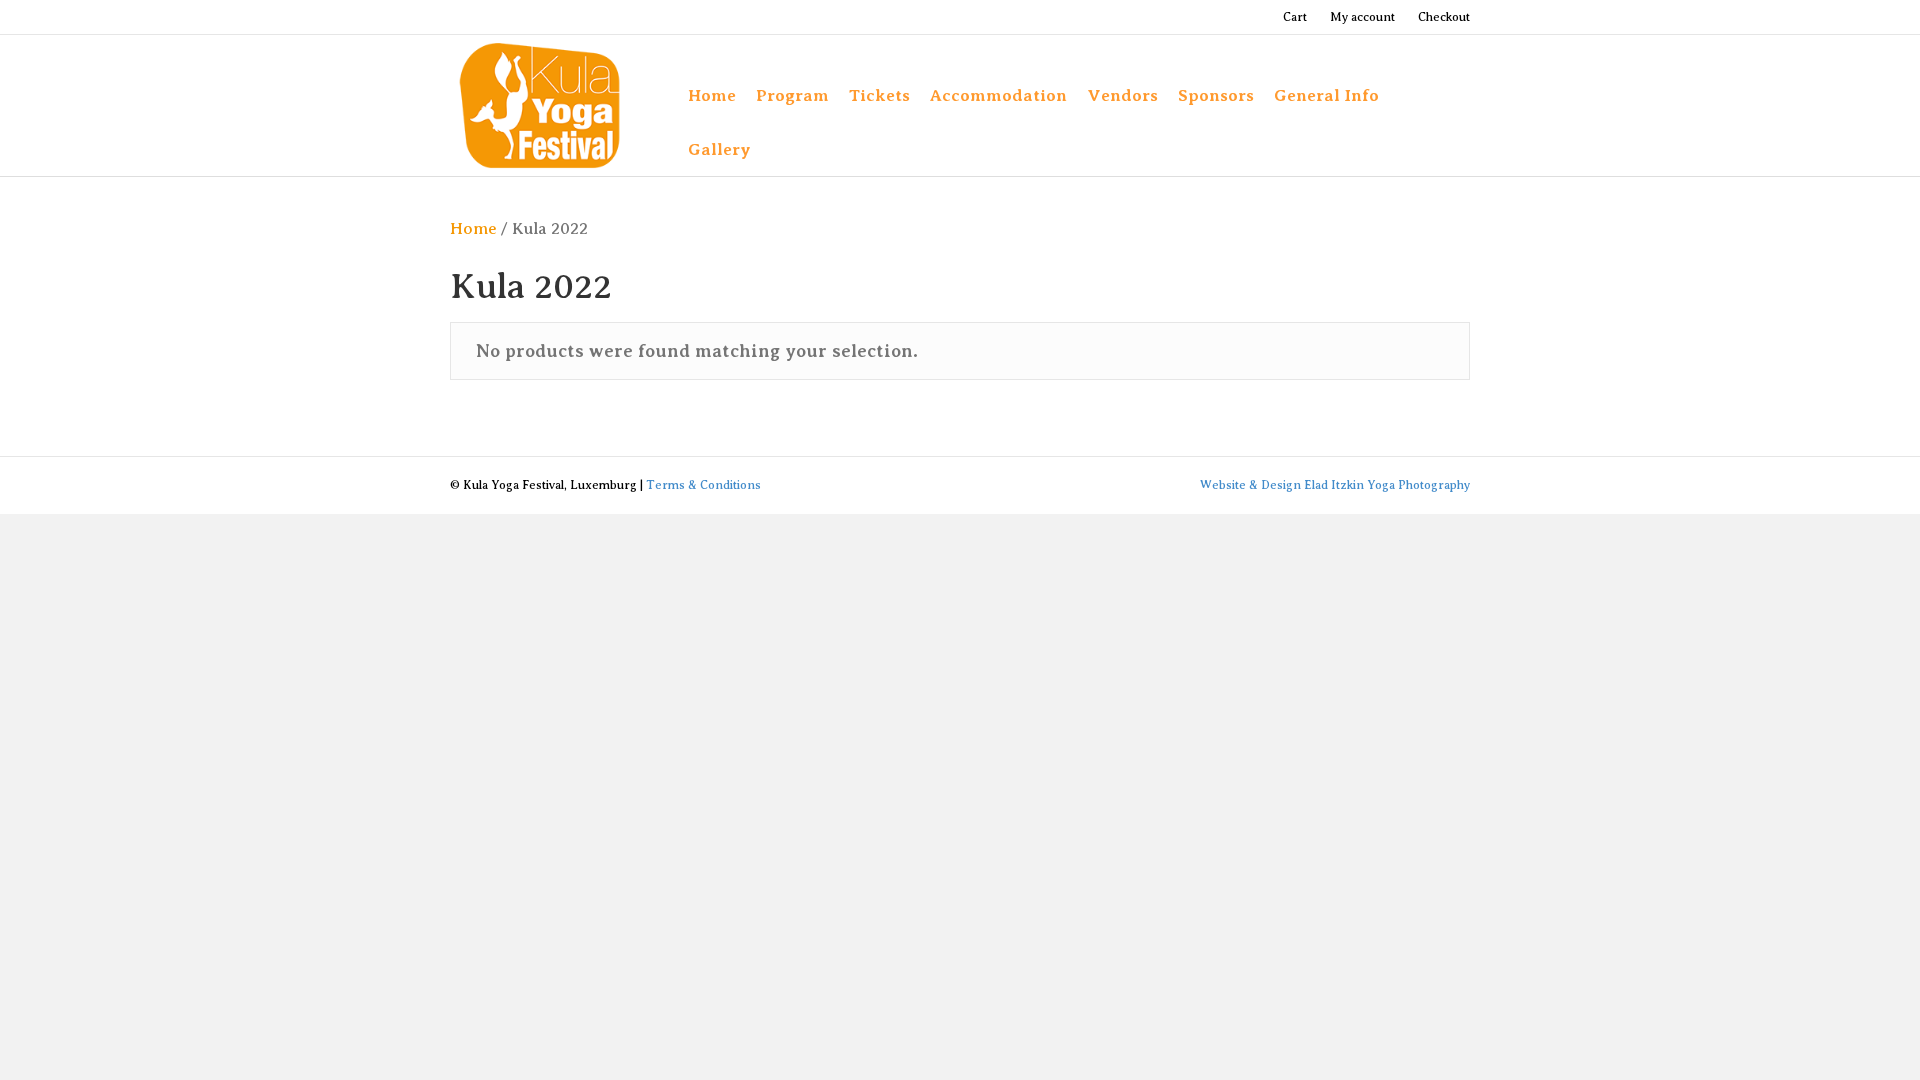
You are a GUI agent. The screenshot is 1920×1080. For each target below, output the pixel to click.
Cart (1295, 17)
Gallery (719, 149)
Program (792, 95)
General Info (1326, 95)
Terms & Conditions (703, 485)
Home (712, 95)
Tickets (879, 95)
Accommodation (998, 95)
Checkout (1444, 17)
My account (1362, 17)
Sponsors (1216, 95)
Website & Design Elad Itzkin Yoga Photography (1335, 485)
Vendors (1122, 95)
